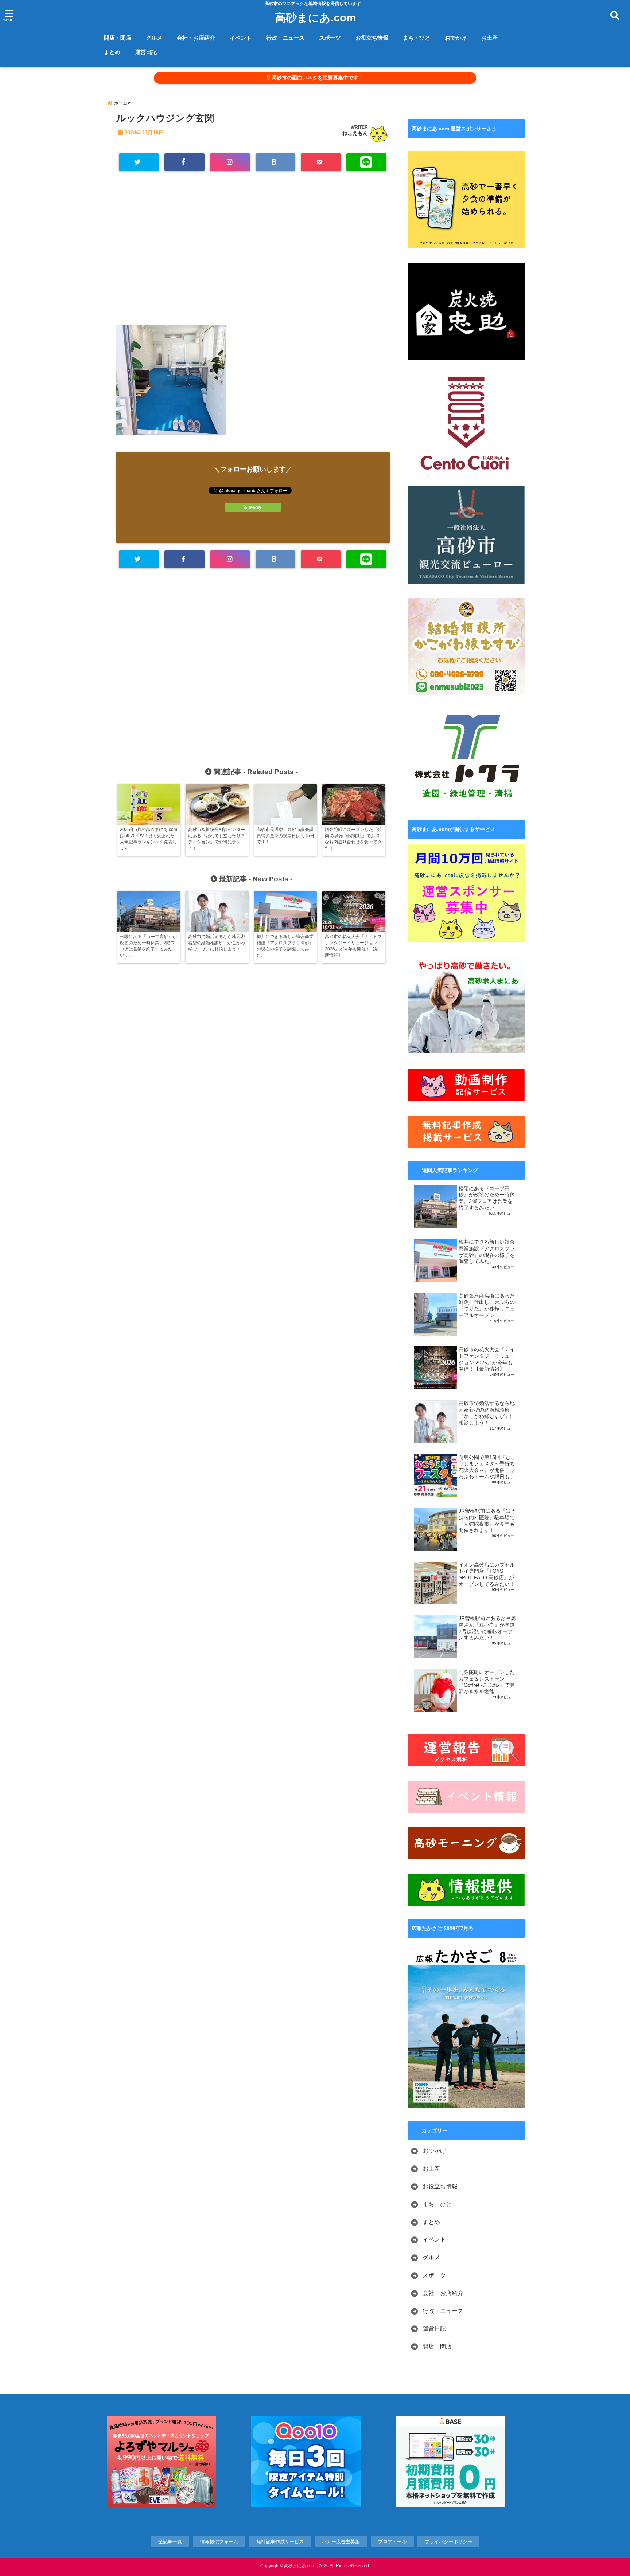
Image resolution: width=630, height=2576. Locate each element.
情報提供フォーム (219, 2542)
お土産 (489, 38)
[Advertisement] (253, 252)
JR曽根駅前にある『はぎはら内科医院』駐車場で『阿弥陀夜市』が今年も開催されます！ (487, 1521)
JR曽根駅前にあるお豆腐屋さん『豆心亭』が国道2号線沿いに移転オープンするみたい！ (487, 1628)
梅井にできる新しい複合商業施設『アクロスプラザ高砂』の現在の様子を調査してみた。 (487, 1252)
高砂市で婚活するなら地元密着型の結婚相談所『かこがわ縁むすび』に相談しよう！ (487, 1413)
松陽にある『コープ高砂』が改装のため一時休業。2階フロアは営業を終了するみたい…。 (487, 1198)
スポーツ (330, 38)
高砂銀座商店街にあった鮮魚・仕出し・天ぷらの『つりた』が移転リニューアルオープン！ (487, 1306)
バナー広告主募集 (341, 2542)
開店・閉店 (118, 38)
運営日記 (146, 52)
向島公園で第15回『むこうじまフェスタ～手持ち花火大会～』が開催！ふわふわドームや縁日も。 (487, 1467)
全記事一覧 (170, 2542)
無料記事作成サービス (280, 2542)
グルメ (154, 38)
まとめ (112, 52)
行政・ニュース (285, 38)
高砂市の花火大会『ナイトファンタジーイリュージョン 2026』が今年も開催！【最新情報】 (487, 1359)
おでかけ (456, 38)
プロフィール (392, 2542)
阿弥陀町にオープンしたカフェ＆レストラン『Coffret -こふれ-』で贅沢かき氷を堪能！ (487, 1682)
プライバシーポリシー (448, 2542)
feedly (255, 507)
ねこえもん (355, 133)
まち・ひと (417, 38)
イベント (241, 38)
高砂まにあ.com (316, 18)
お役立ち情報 (372, 38)
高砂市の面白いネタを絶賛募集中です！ (317, 78)
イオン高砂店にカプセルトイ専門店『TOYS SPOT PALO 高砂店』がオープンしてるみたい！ (487, 1575)
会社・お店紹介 (196, 38)
